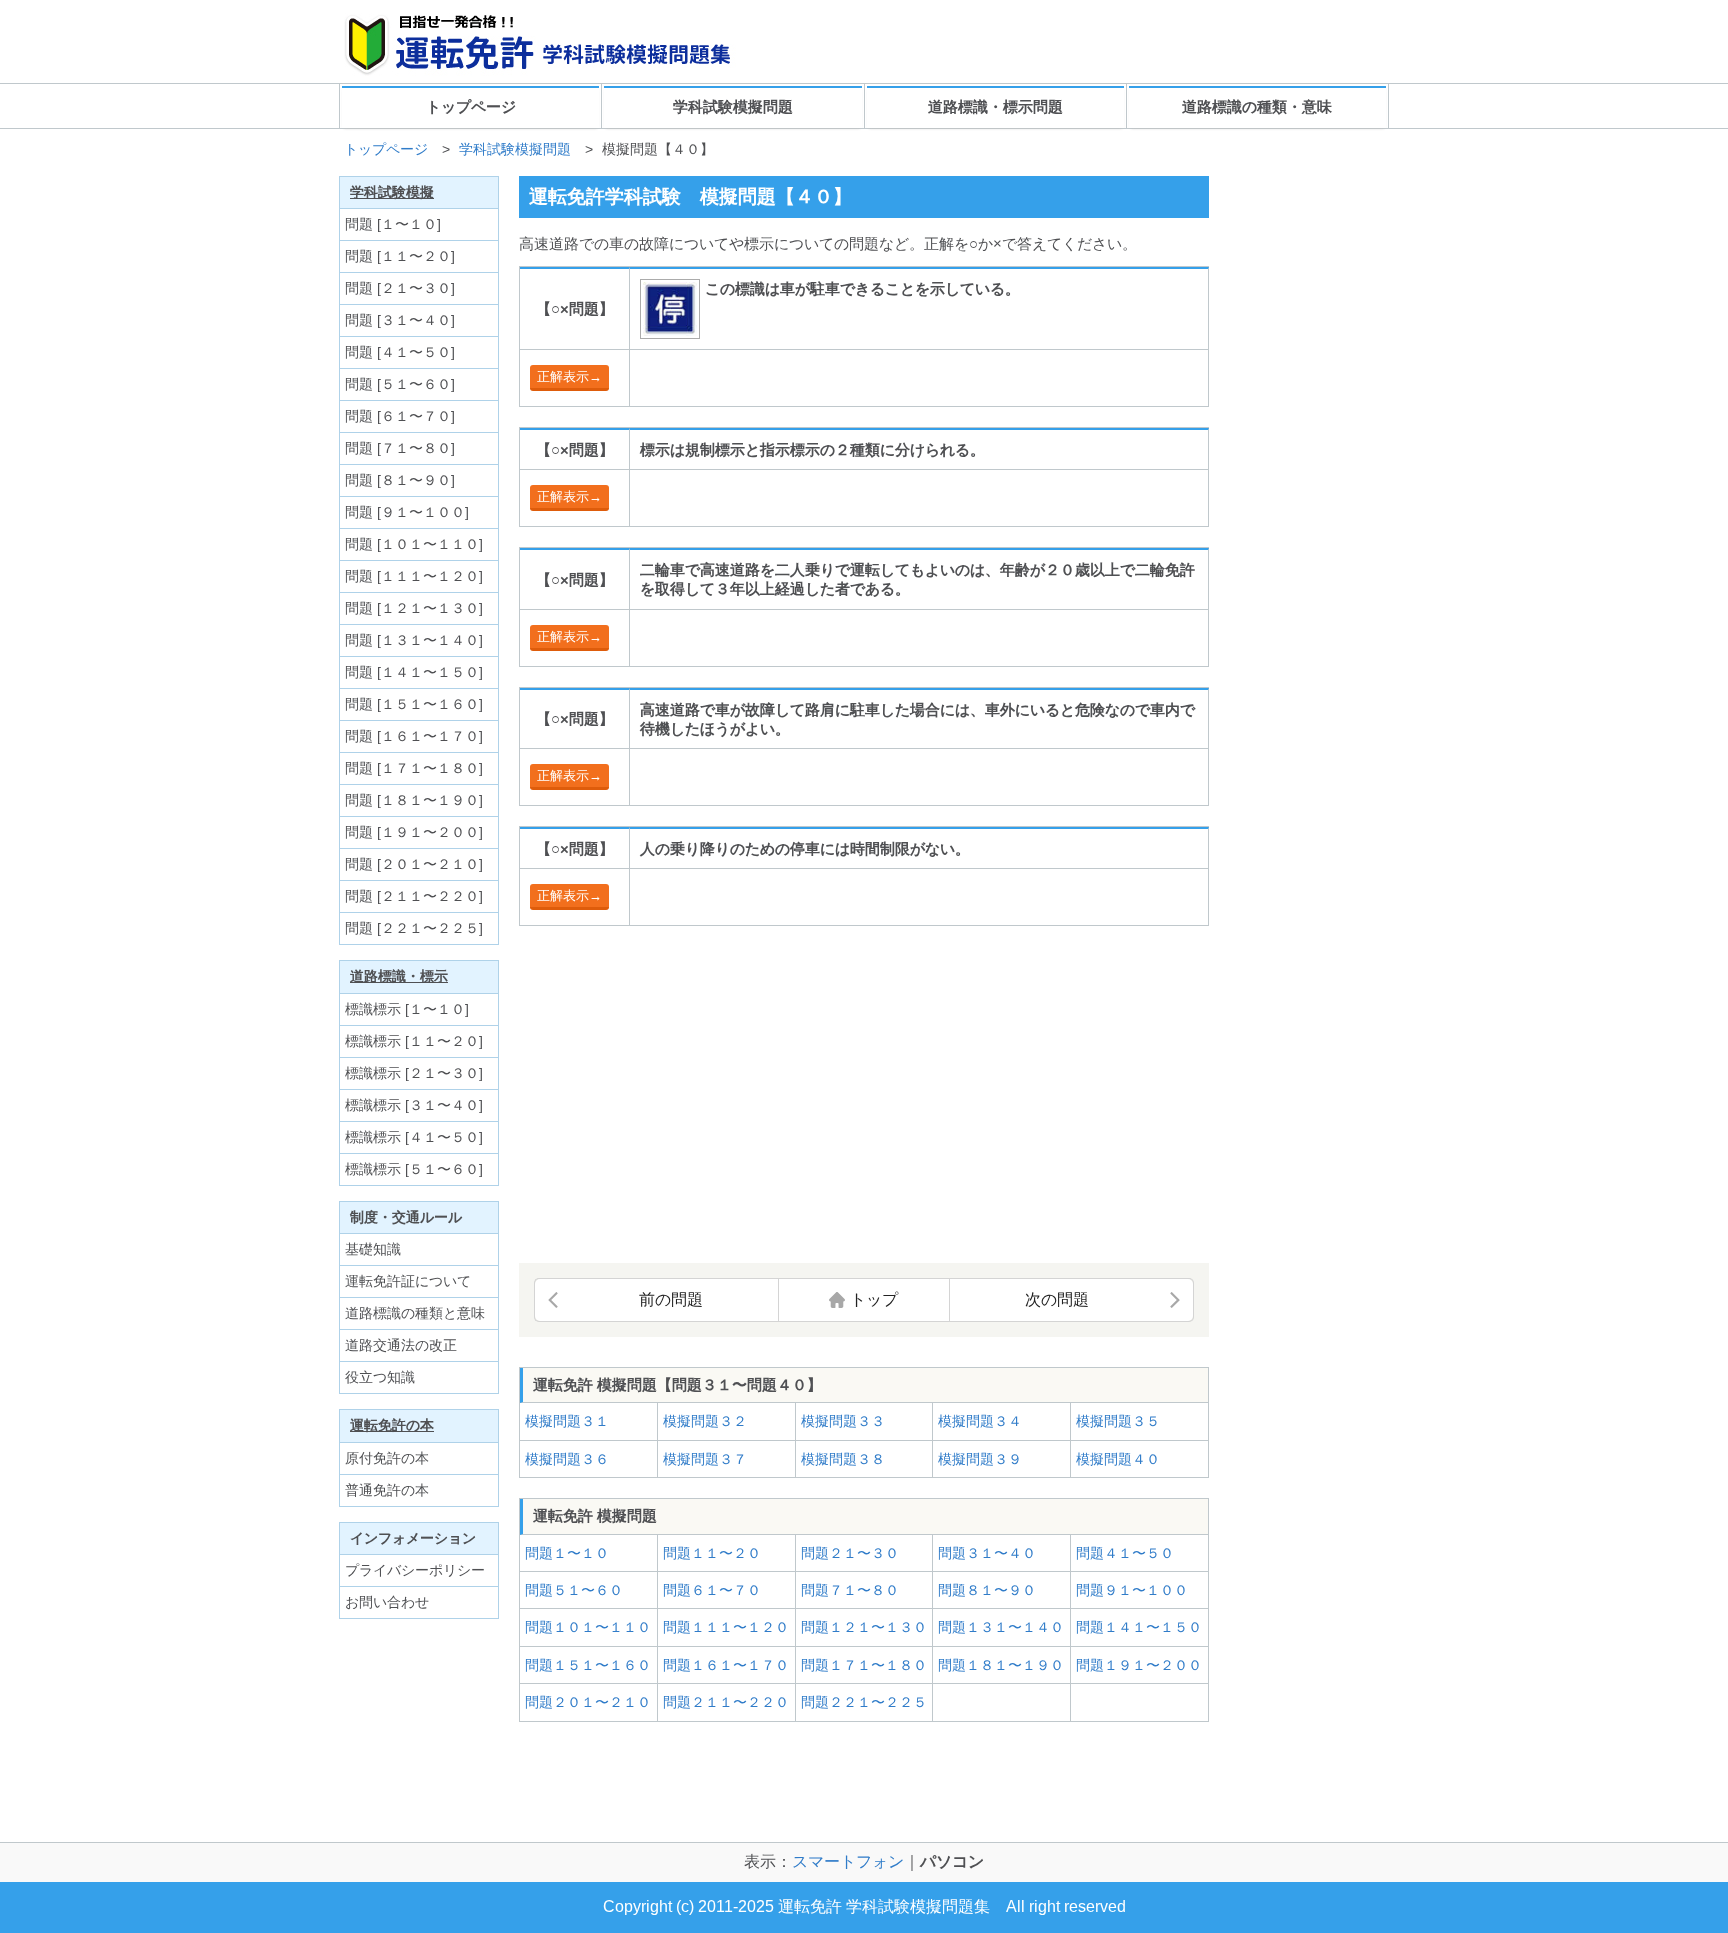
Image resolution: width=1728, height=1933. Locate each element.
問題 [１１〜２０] (400, 256)
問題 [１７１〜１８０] (414, 768)
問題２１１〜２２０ (726, 1702)
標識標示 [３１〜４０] (414, 1105)
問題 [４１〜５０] (400, 352)
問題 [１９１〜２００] (414, 832)
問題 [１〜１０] (393, 224)
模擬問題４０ (1118, 1459)
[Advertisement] (687, 1096)
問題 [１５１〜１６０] (414, 704)
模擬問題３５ (1118, 1421)
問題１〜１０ (567, 1553)
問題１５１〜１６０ (588, 1665)
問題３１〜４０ (987, 1553)
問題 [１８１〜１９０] (414, 800)
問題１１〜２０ (712, 1553)
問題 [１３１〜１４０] (414, 640)
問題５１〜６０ (574, 1590)
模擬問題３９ (980, 1459)
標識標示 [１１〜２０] (414, 1041)
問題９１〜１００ (1132, 1590)
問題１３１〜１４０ (1001, 1627)
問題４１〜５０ (1125, 1553)
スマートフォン (848, 1861)
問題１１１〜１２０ (726, 1627)
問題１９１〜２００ (1139, 1665)
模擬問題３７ (705, 1459)
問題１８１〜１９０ (1001, 1665)
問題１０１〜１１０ (588, 1627)
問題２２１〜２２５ (864, 1702)
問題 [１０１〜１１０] (414, 544)
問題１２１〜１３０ (864, 1627)
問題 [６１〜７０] (400, 416)
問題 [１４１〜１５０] (414, 672)
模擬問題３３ (843, 1421)
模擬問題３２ (705, 1421)
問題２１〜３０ (850, 1553)
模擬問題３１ (567, 1421)
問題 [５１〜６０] (400, 384)
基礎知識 (373, 1249)
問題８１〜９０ (987, 1590)
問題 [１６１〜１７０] (414, 736)
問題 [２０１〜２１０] (414, 864)
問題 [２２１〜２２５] (414, 928)
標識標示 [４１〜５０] (414, 1137)
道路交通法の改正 (401, 1345)
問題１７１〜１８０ (864, 1665)
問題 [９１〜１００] (407, 512)
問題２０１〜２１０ (588, 1702)
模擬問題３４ (980, 1421)
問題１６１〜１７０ (726, 1665)
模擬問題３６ (567, 1459)
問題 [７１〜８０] (400, 448)
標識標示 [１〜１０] (407, 1009)
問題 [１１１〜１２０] (414, 576)
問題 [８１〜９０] (400, 480)
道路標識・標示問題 (995, 106)
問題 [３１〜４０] (400, 320)
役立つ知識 (380, 1377)
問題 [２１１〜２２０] (414, 896)
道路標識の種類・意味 (1257, 106)
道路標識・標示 (399, 976)
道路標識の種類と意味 (415, 1313)
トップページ (471, 106)
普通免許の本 (387, 1490)
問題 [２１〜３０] (400, 288)
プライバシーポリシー (415, 1570)
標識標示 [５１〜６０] (414, 1169)
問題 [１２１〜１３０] (414, 608)
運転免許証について (408, 1281)
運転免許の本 (392, 1425)
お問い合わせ (387, 1602)
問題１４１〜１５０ (1139, 1627)
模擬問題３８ (843, 1459)
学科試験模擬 (392, 192)
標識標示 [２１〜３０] (414, 1073)
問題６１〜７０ (712, 1590)
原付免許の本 (387, 1458)
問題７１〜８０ (850, 1590)
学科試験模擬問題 (733, 106)
